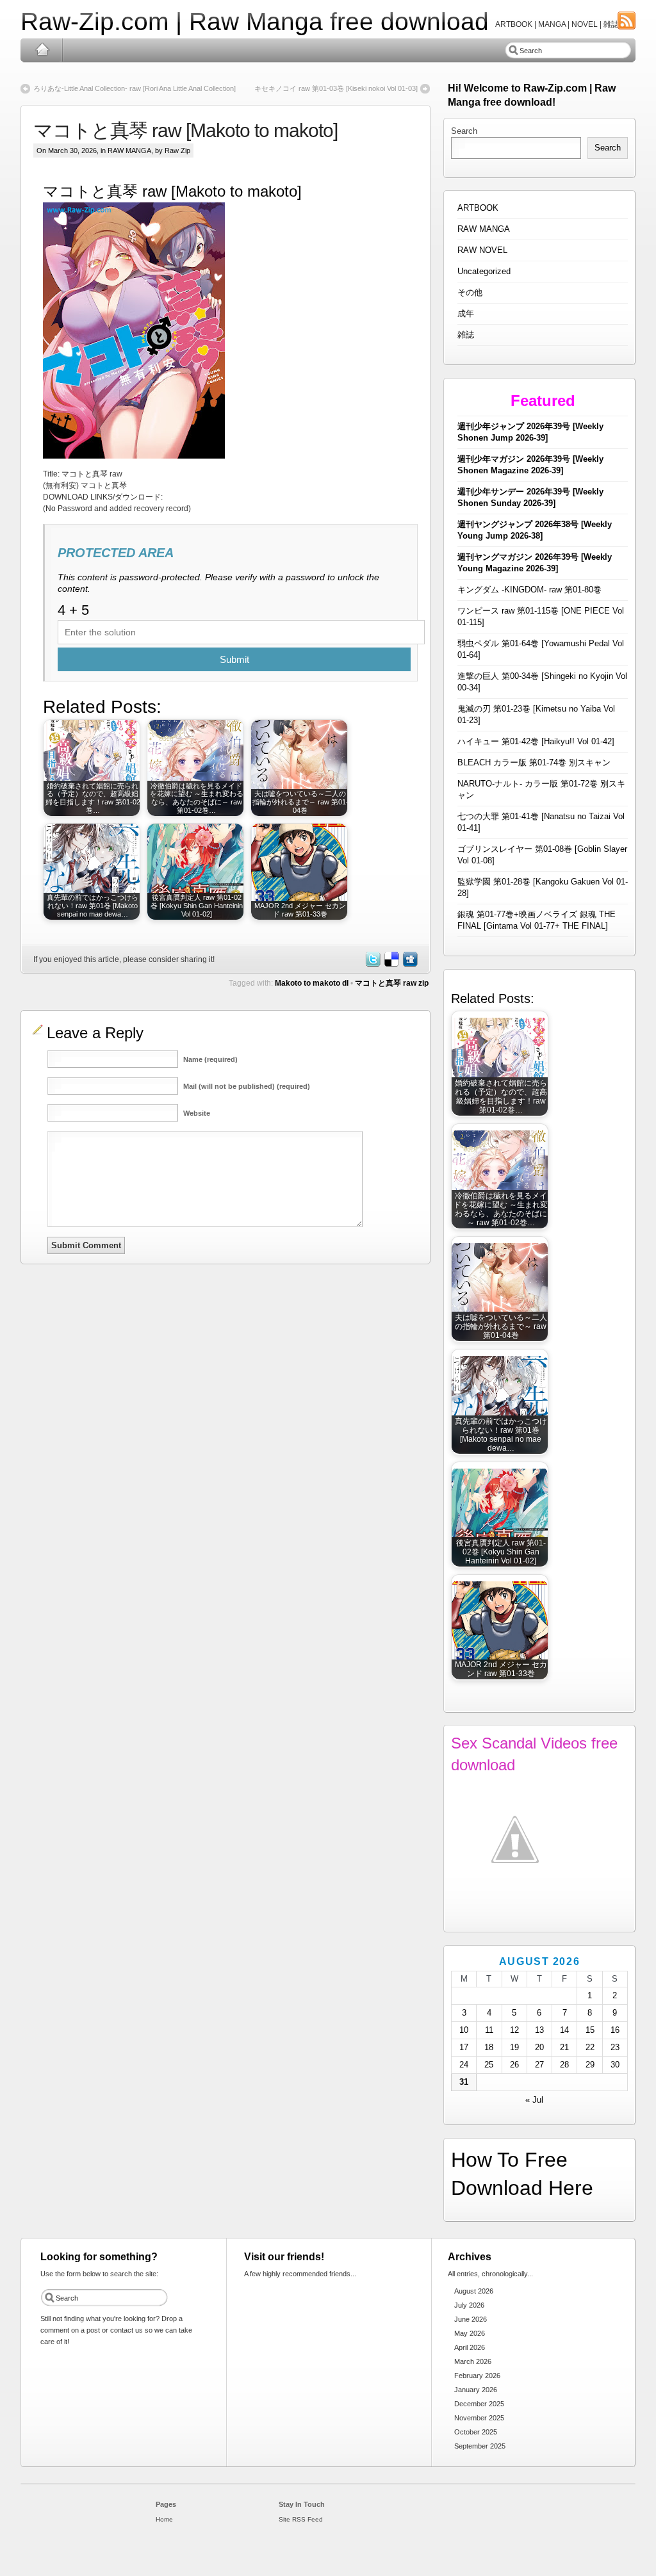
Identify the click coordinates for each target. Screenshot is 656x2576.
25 (489, 2065)
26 (514, 2065)
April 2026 (470, 2347)
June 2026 (471, 2319)
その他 (470, 292)
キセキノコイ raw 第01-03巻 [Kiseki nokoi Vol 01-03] (336, 88)
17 (464, 2047)
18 (489, 2047)
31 (464, 2082)
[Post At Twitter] (372, 965)
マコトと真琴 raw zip (392, 983)
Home (42, 50)
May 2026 (470, 2333)
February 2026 (477, 2376)
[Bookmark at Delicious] (391, 965)
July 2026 (469, 2305)
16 (615, 2030)
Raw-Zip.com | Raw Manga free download (255, 21)
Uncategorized (484, 271)
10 (464, 2030)
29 (590, 2065)
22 (590, 2047)
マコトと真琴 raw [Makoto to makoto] (185, 130)
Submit (234, 659)
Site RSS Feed (301, 2519)
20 (539, 2047)
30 (615, 2065)
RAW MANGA (129, 151)
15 (590, 2030)
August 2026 (474, 2291)
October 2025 (476, 2432)
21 (564, 2047)
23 (615, 2047)
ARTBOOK (478, 208)
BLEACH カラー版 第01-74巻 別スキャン (534, 762)
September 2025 (480, 2446)
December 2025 (479, 2404)
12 (514, 2030)
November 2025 (479, 2418)
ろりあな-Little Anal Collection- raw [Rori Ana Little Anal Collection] (135, 88)
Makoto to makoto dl (312, 983)
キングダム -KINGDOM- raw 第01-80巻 (529, 590)
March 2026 (473, 2361)
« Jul (534, 2100)
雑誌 (466, 335)
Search (464, 131)
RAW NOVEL (482, 250)
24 (464, 2065)
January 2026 (476, 2390)
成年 (466, 314)
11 (489, 2030)
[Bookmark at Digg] (409, 965)
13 (539, 2030)
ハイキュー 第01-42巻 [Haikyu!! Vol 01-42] (536, 741)
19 (514, 2047)
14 (564, 2030)
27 (539, 2065)
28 (564, 2065)
